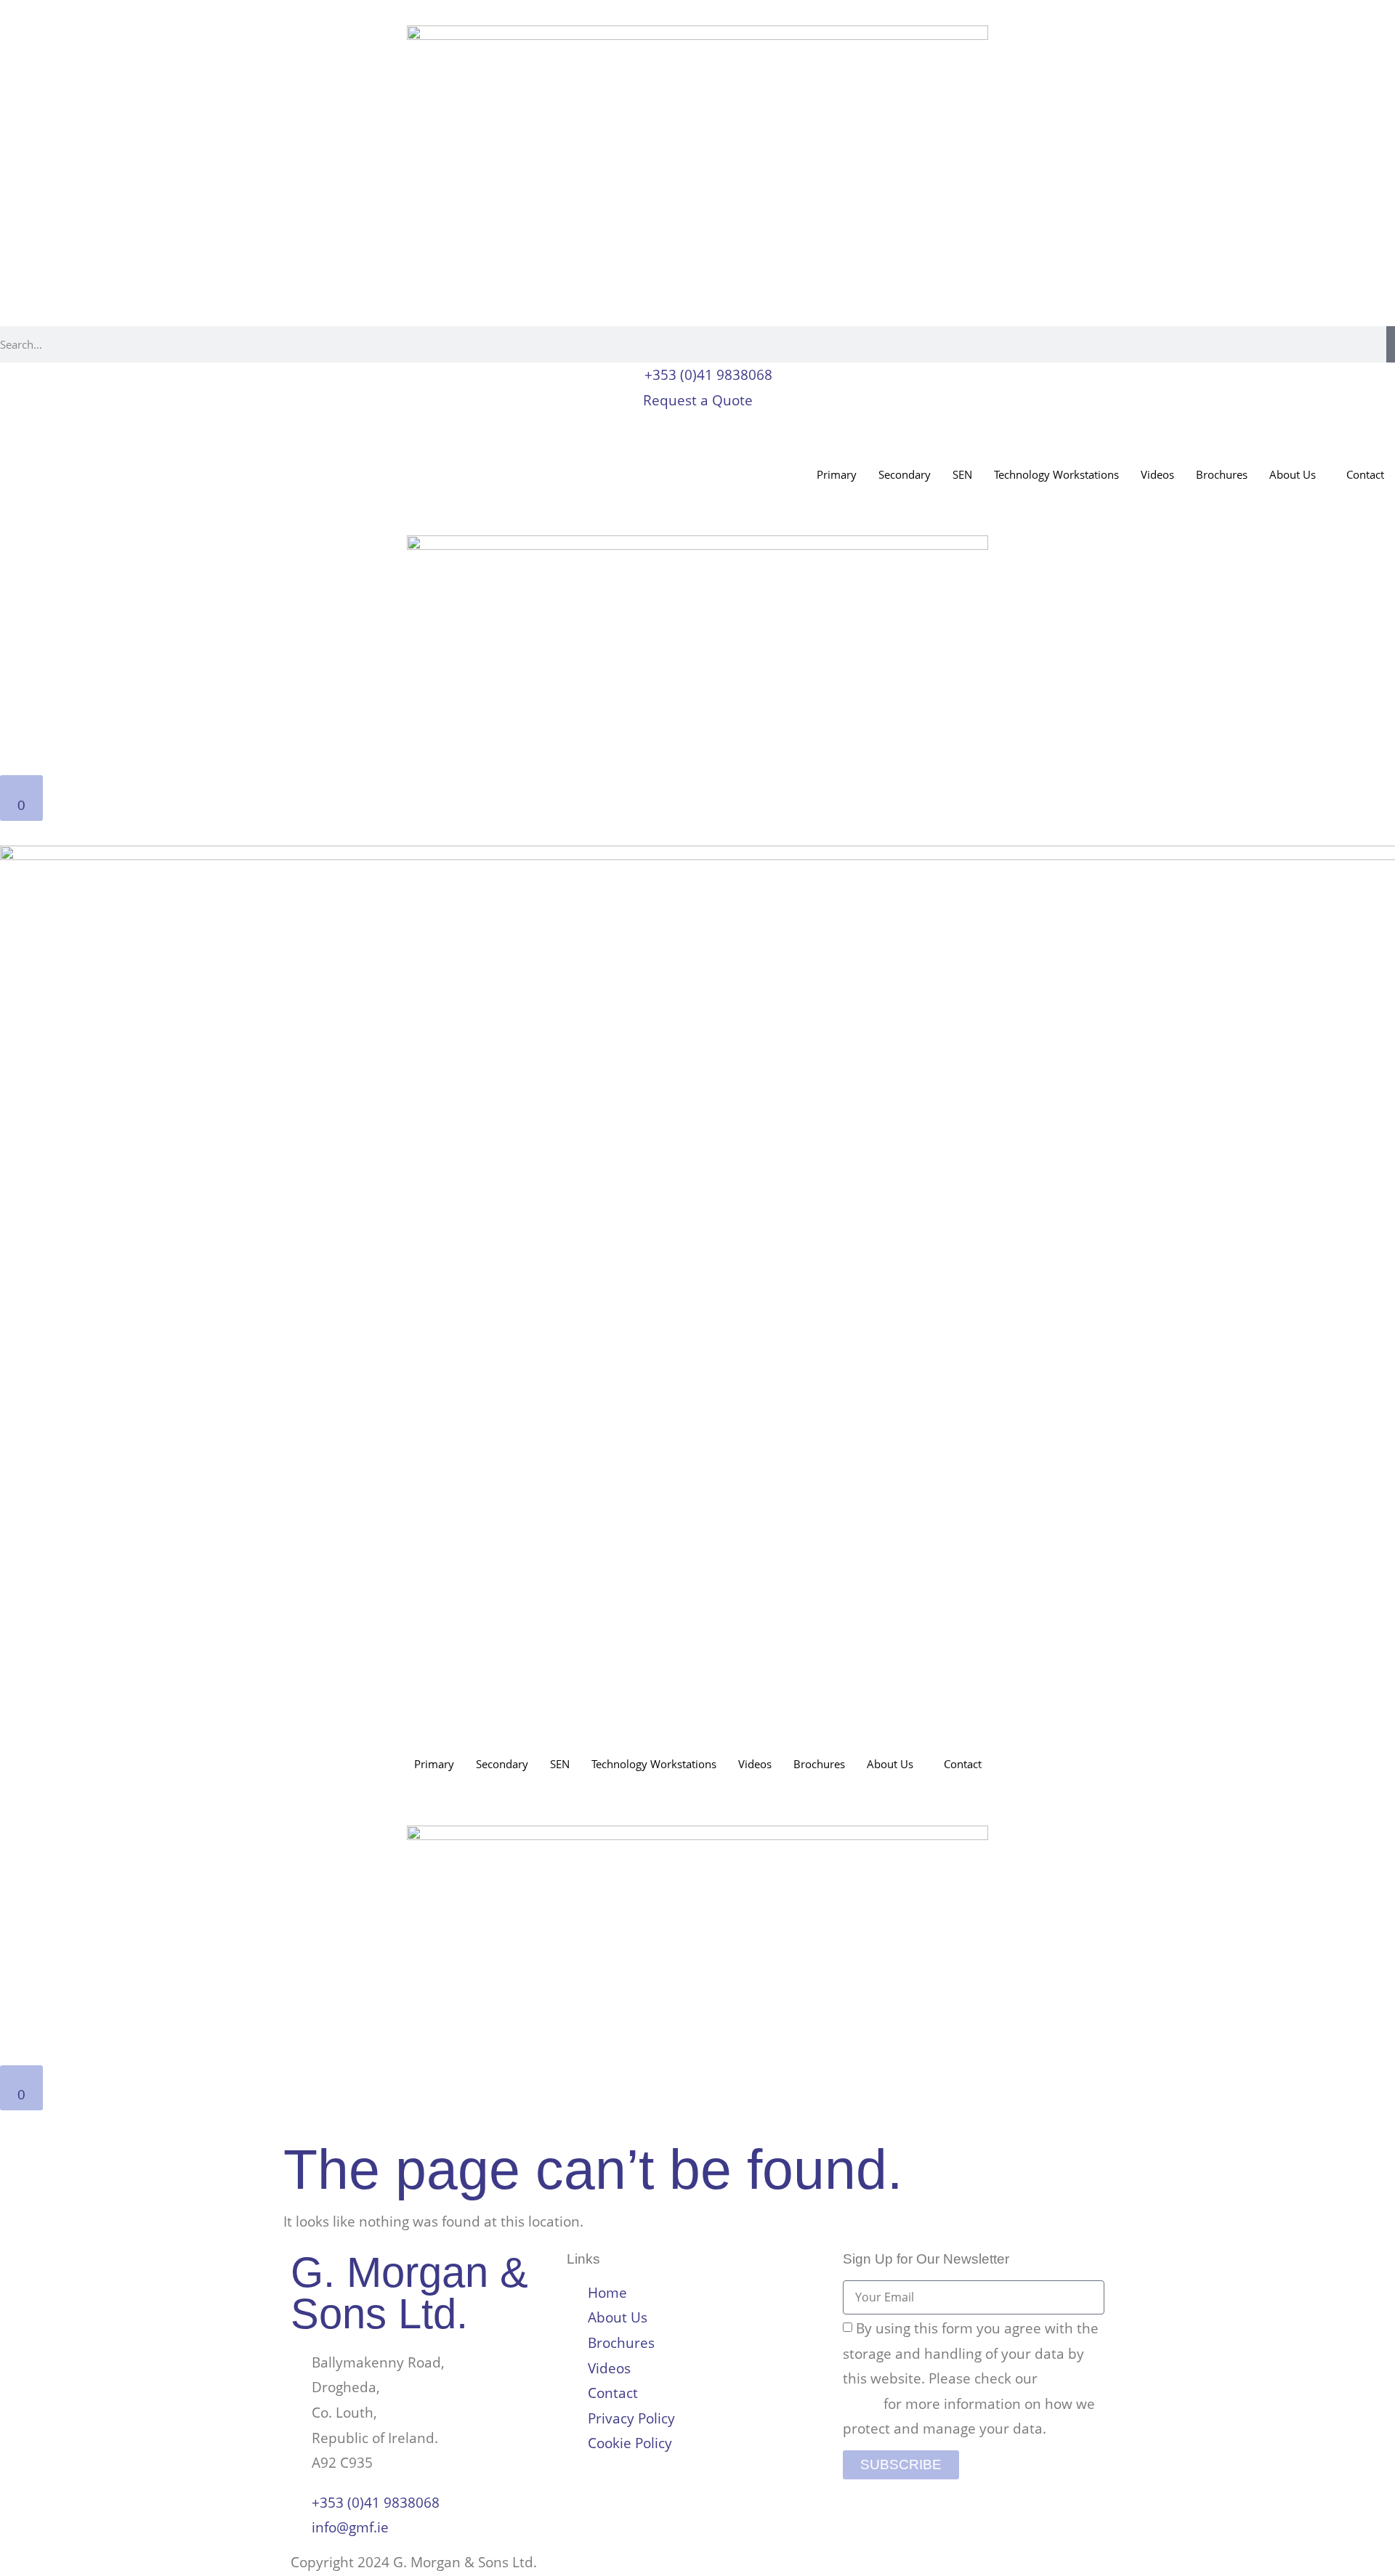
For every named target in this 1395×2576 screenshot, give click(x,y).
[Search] (1391, 344)
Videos (1157, 474)
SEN (962, 474)
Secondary (905, 474)
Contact (1365, 474)
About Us (1293, 474)
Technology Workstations (1056, 474)
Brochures (1222, 474)
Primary (837, 474)
